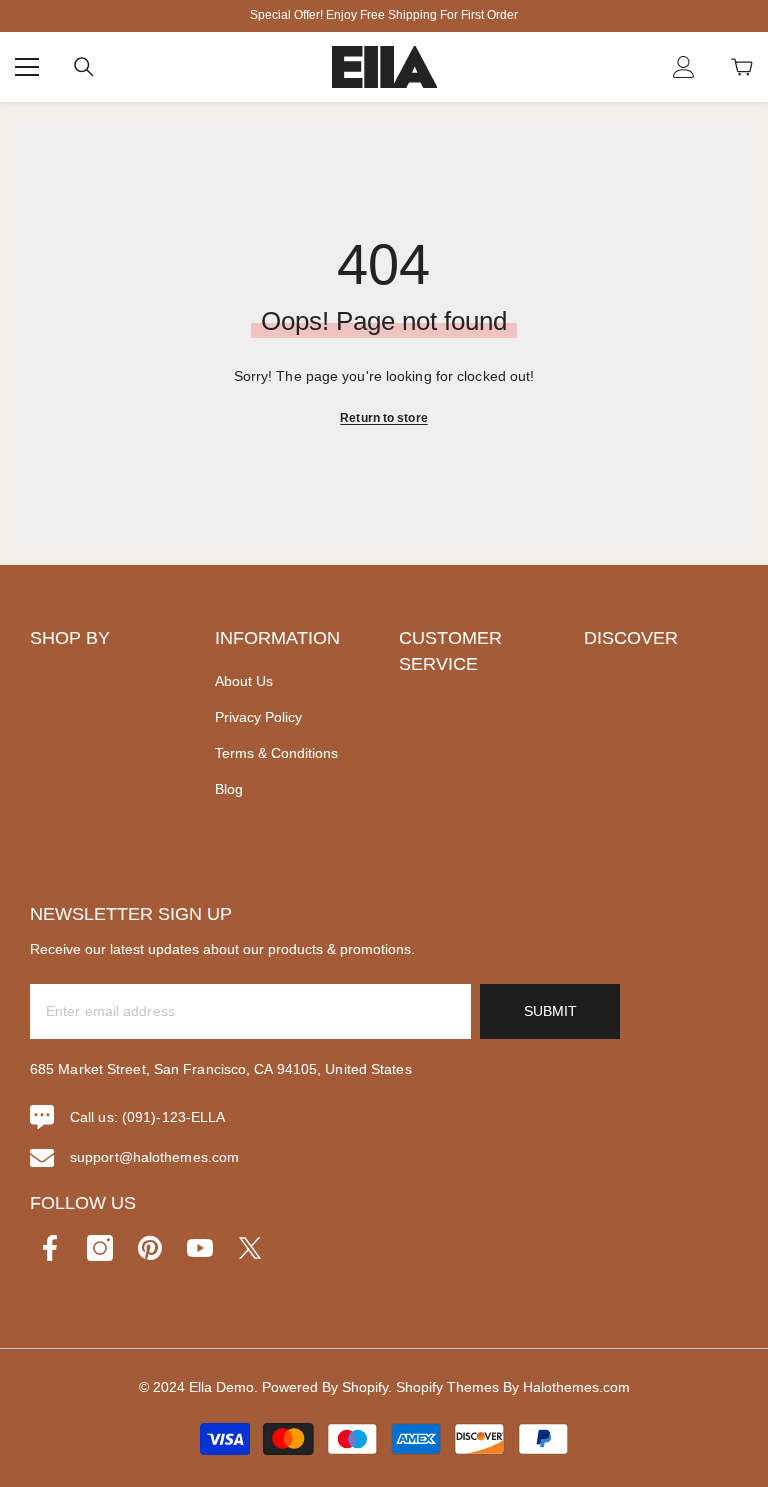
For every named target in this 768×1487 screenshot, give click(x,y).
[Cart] (742, 67)
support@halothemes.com (154, 1157)
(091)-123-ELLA (173, 1117)
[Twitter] (250, 1248)
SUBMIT (550, 1011)
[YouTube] (200, 1248)
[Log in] (684, 67)
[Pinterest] (150, 1248)
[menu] (27, 67)
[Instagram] (100, 1248)
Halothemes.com (576, 1387)
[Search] (84, 67)
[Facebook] (50, 1248)
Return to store (384, 418)
